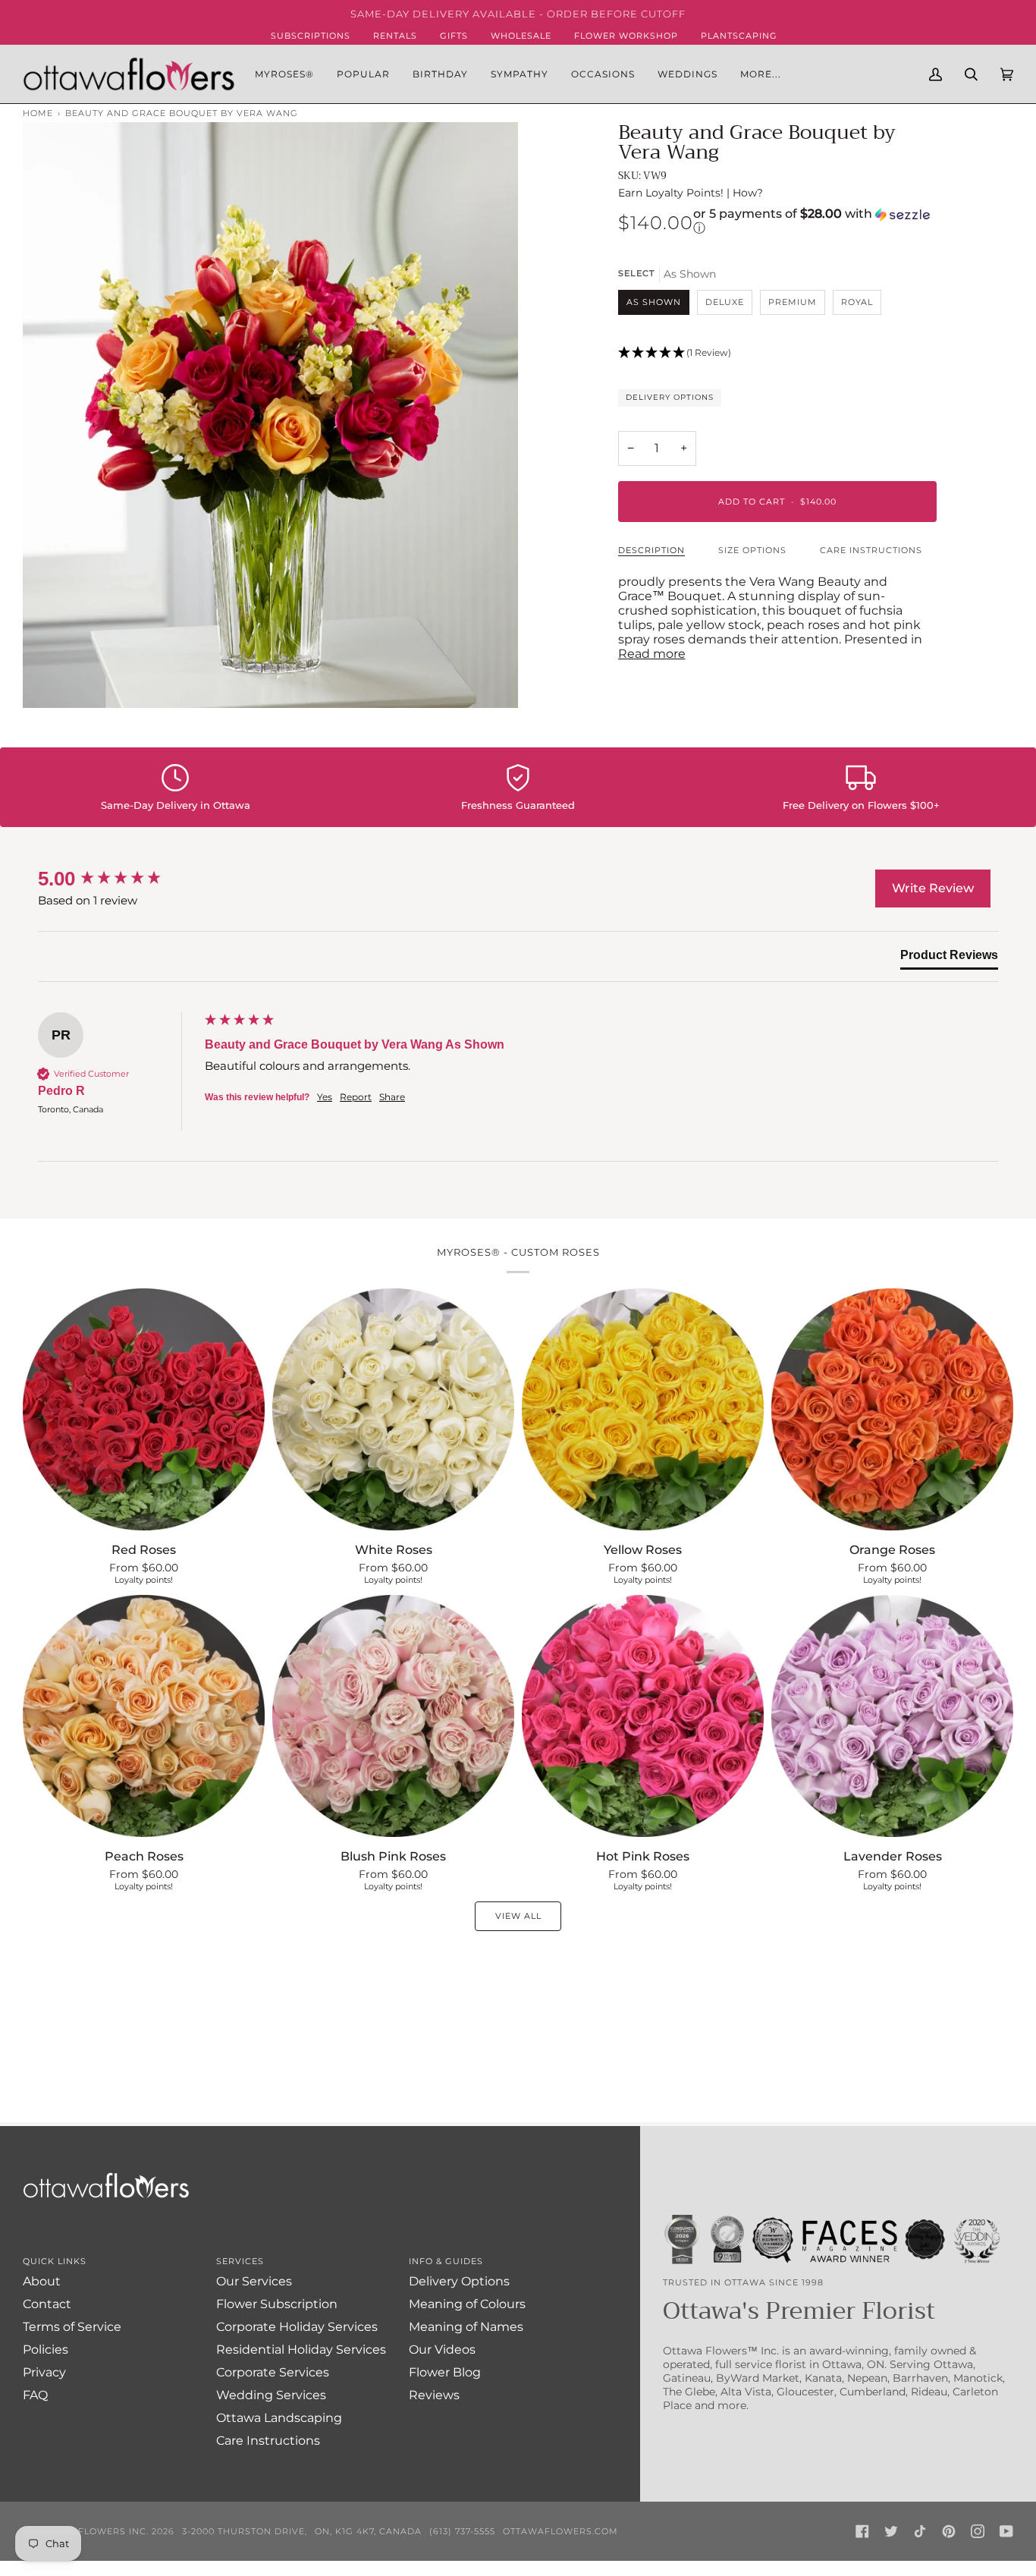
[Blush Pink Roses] (393, 1716)
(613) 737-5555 (462, 2531)
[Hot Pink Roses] (643, 1716)
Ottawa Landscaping (279, 2418)
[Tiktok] (920, 2531)
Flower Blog (445, 2372)
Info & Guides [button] (446, 2261)
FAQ (35, 2395)
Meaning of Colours (467, 2304)
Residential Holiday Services (301, 2350)
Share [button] (392, 1097)
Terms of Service (72, 2327)
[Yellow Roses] (643, 1409)
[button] (363, 74)
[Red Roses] (144, 1409)
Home (38, 113)
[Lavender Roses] (892, 1716)
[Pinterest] (949, 2531)
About (42, 2281)
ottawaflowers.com (560, 2531)
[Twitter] (891, 2531)
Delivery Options (670, 397)
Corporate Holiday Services (297, 2327)
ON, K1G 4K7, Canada (368, 2531)
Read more (652, 654)
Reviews (434, 2395)
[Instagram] (978, 2531)
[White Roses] (393, 1409)
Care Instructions (871, 550)
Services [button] (240, 2261)
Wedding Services (271, 2395)
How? (748, 193)
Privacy (44, 2372)
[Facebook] (862, 2531)
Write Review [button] (933, 888)
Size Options (752, 550)
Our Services (254, 2281)
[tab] (949, 958)
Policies (46, 2350)
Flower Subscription (277, 2304)
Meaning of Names (466, 2327)
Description (651, 550)
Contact (47, 2304)
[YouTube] (1006, 2531)
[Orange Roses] (892, 1409)
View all (518, 1916)
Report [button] (356, 1097)
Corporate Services (273, 2372)
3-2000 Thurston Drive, (245, 2531)
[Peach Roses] (144, 1716)
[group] (118, 879)
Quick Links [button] (55, 2261)
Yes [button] (325, 1097)
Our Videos (442, 2350)
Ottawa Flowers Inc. (91, 2531)
